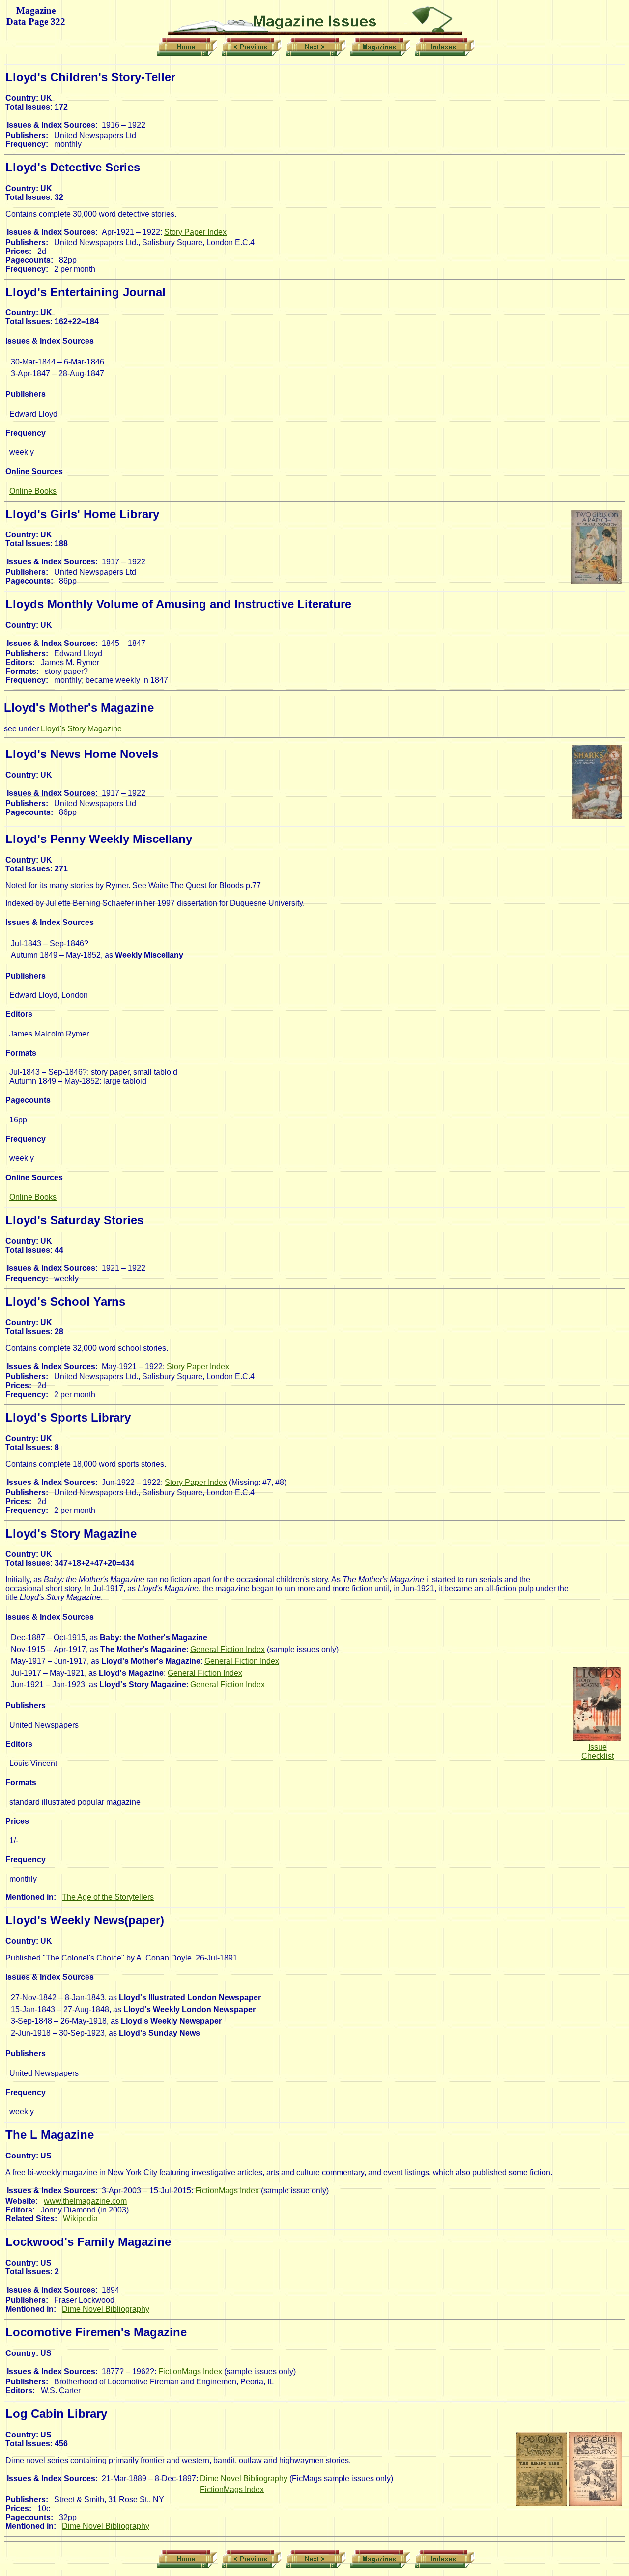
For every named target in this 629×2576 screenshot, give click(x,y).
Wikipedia (80, 2219)
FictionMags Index (227, 2191)
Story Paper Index (195, 232)
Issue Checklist (598, 1751)
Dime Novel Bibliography (106, 2309)
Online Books (33, 491)
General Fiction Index (228, 1649)
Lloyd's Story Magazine (81, 729)
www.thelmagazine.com (85, 2201)
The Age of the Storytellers (108, 1897)
